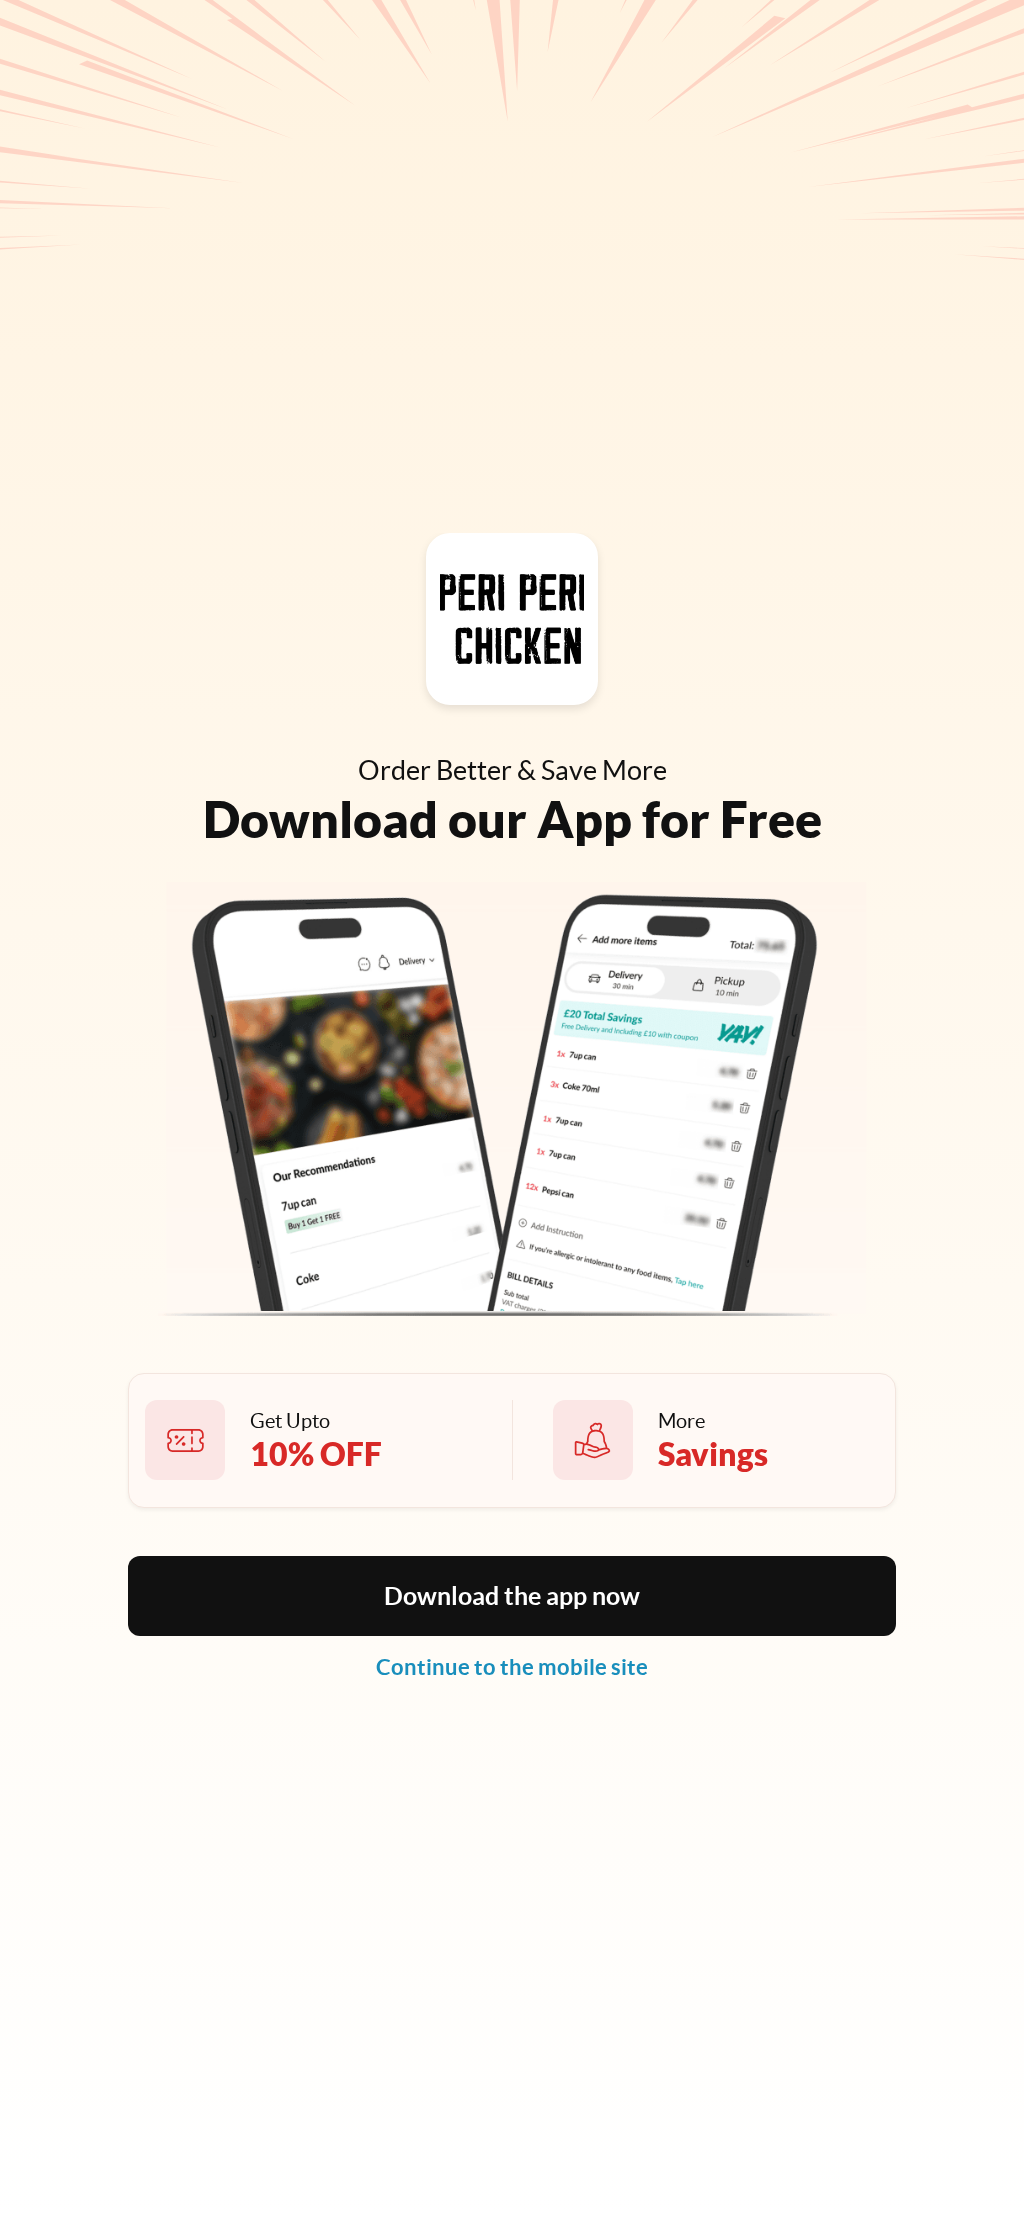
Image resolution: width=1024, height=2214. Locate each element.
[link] (512, 1667)
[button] (512, 1596)
